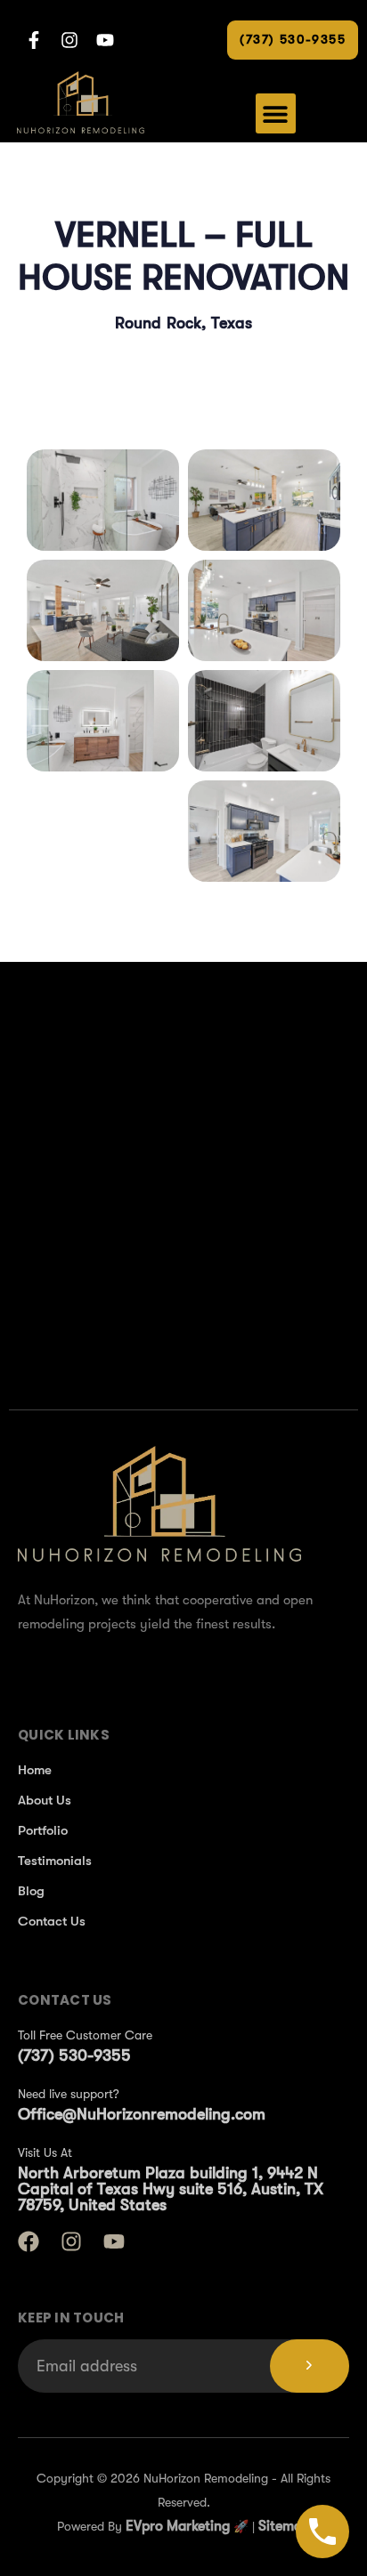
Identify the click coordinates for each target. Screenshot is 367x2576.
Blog (31, 1891)
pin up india (3, 953)
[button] (276, 113)
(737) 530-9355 (74, 2055)
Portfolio (43, 1830)
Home (35, 1770)
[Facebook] (29, 2241)
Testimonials (55, 1861)
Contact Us (52, 1921)
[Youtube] (114, 2241)
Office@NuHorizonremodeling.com (142, 2114)
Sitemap (284, 2526)
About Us (45, 1800)
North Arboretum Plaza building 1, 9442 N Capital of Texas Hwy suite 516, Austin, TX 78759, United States (171, 2189)
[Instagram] (71, 2241)
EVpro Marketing (176, 2526)
